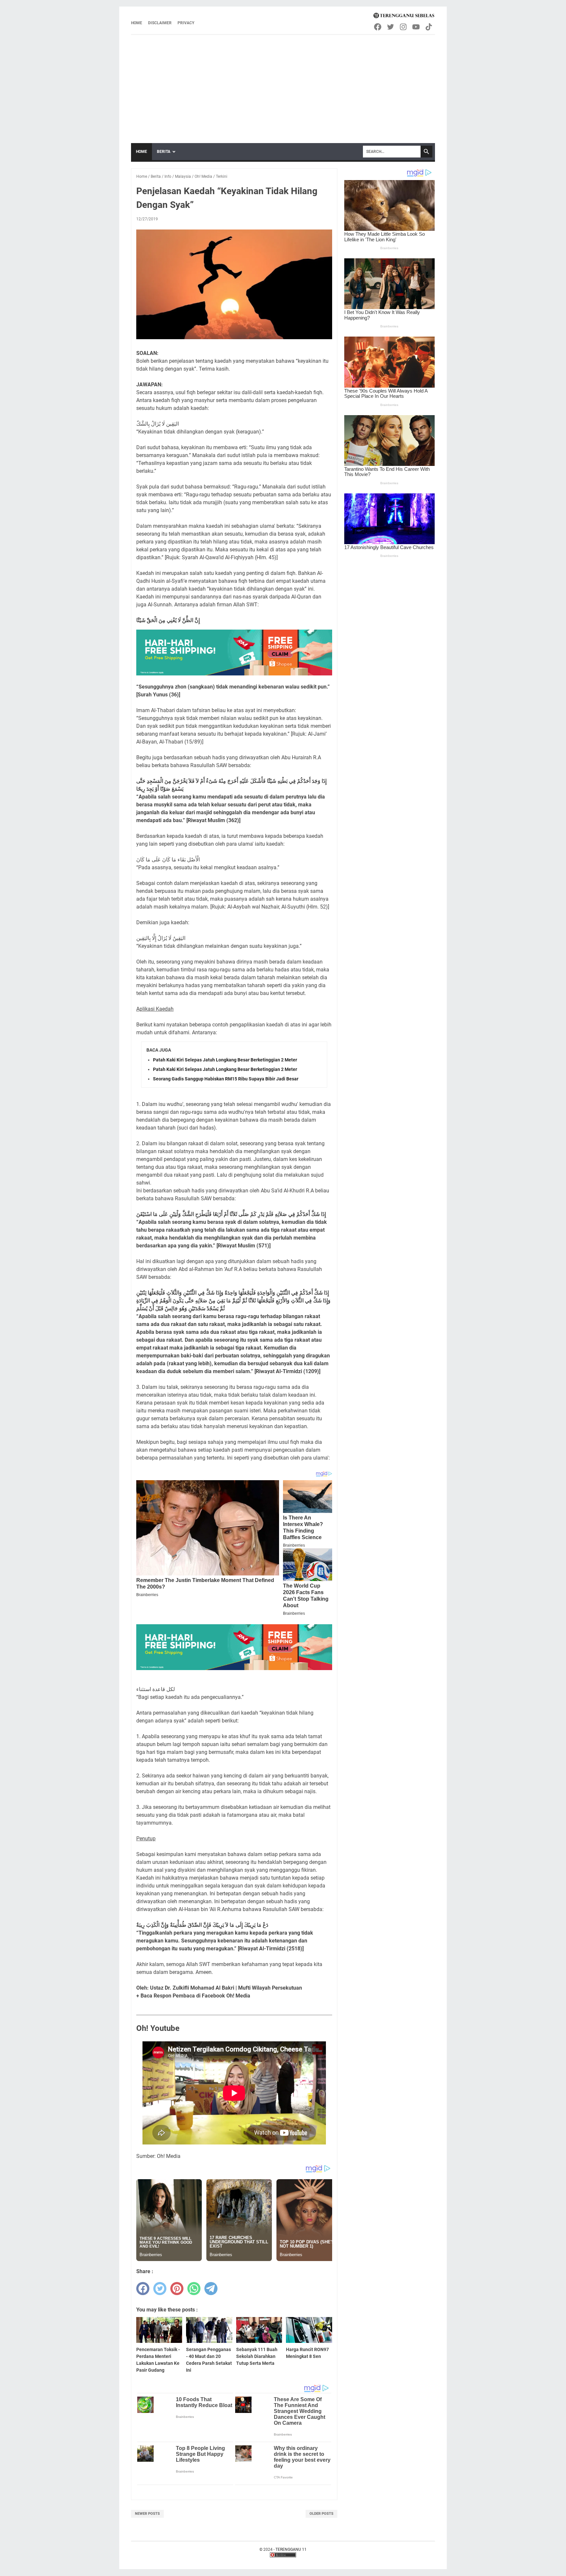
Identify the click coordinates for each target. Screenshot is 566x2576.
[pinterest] (177, 2289)
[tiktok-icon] (429, 27)
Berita (164, 152)
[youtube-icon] (416, 27)
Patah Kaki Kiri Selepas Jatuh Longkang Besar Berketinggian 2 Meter (225, 1060)
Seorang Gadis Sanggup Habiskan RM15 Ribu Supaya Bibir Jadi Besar (226, 1079)
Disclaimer (160, 23)
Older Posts (321, 2514)
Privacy (186, 23)
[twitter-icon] (391, 27)
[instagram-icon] (404, 27)
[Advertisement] (283, 84)
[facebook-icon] (378, 27)
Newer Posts (147, 2514)
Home (137, 23)
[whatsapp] (194, 2289)
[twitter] (160, 2289)
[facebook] (143, 2289)
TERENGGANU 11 (291, 2549)
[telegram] (211, 2289)
